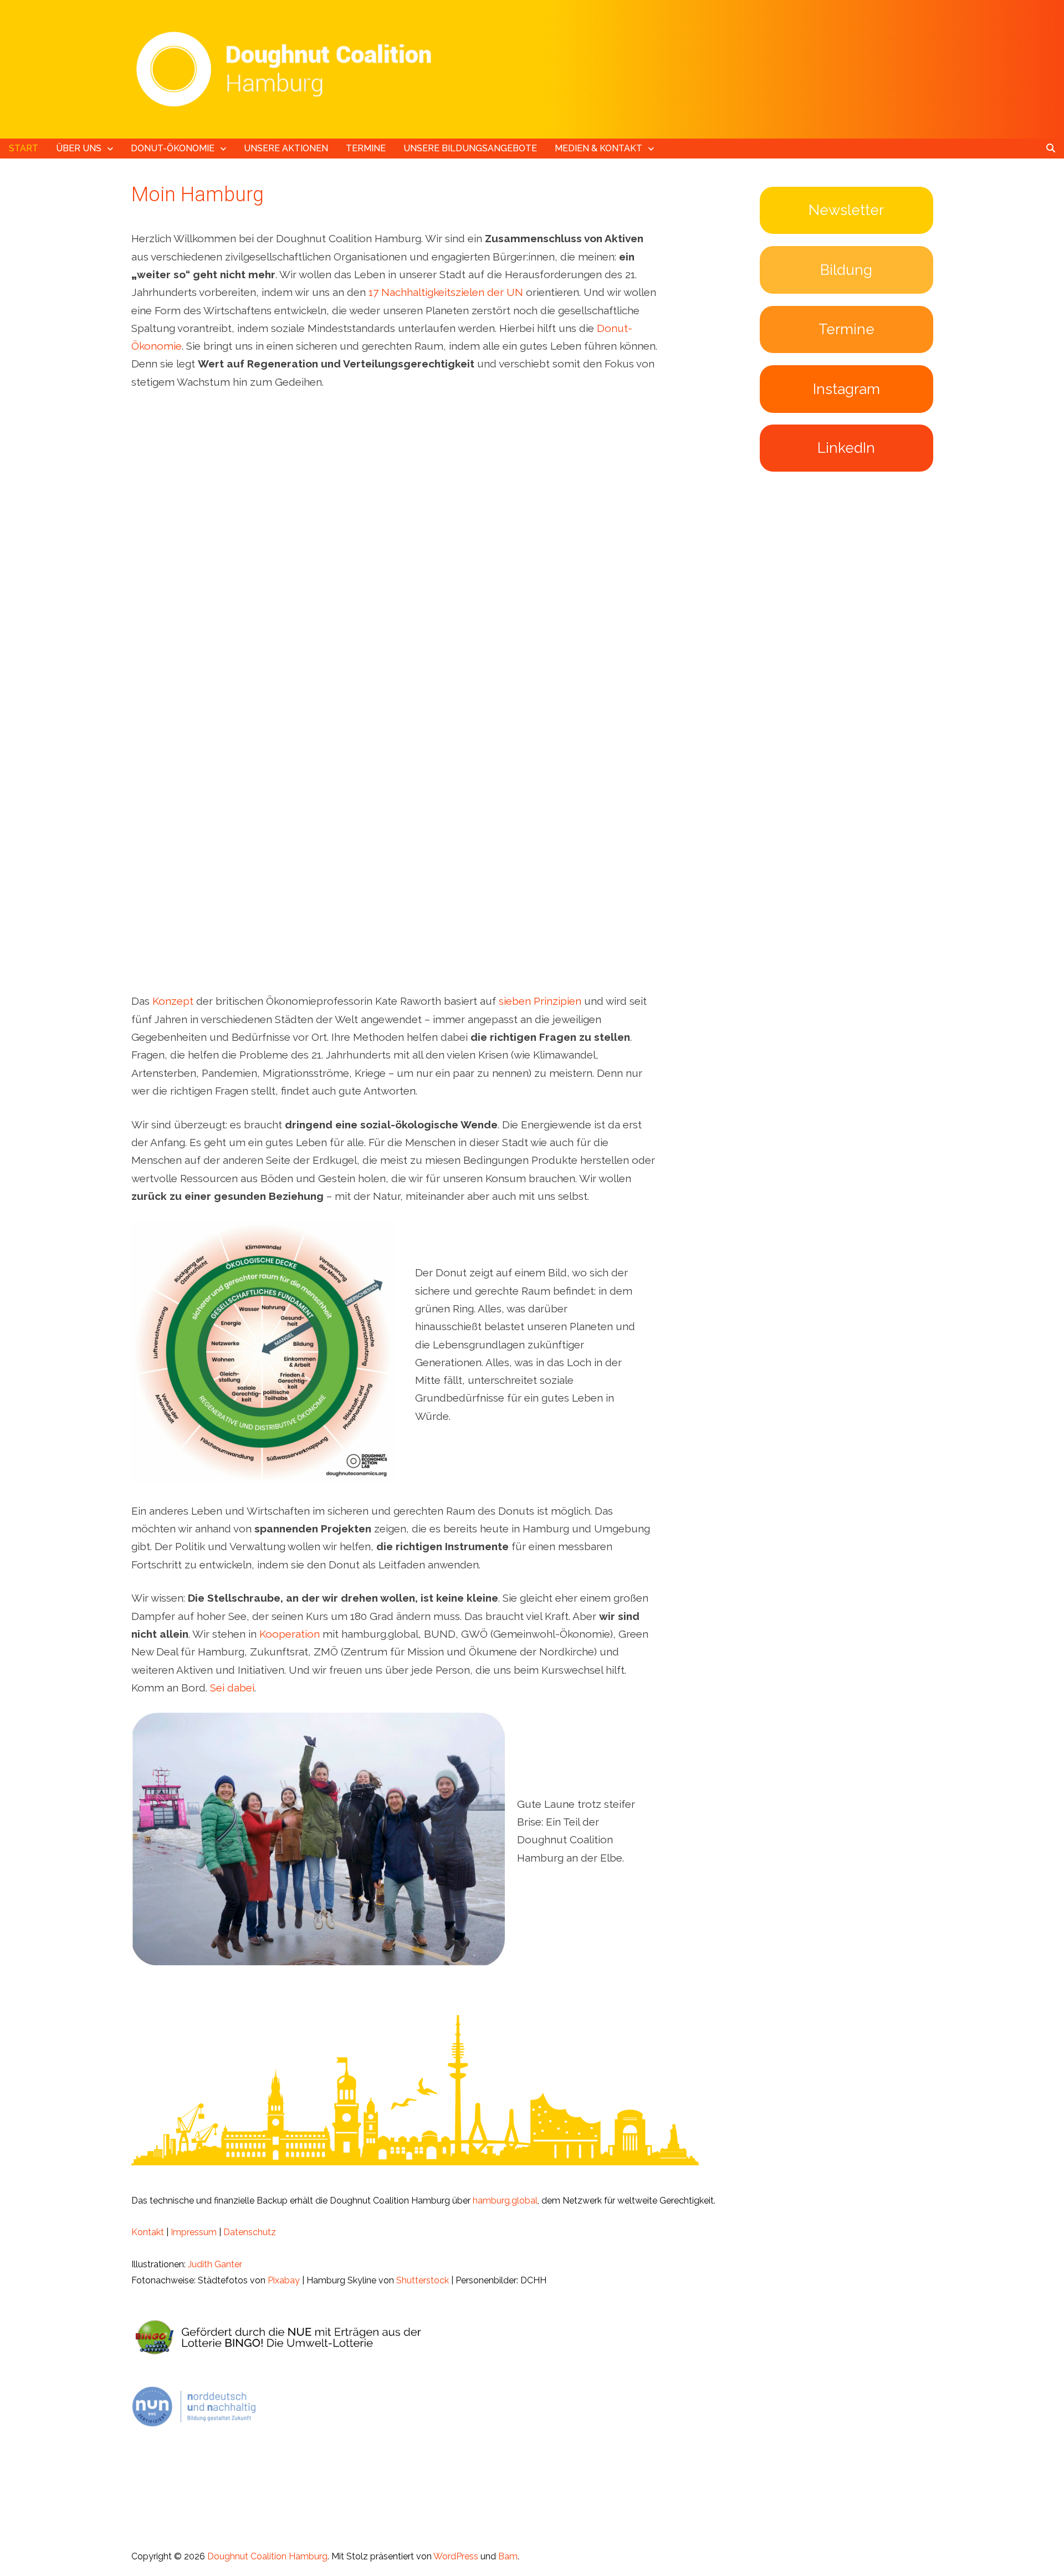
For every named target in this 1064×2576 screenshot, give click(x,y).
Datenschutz (250, 2232)
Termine (366, 148)
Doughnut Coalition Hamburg (267, 2556)
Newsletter (846, 210)
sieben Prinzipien (540, 1001)
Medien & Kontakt (598, 148)
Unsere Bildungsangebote (470, 148)
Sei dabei (232, 1688)
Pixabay (284, 2280)
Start (24, 148)
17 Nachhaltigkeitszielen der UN (446, 292)
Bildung (846, 270)
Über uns (79, 148)
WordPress (456, 2556)
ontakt (151, 2232)
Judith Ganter (215, 2264)
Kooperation (290, 1634)
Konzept (173, 1001)
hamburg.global (505, 2201)
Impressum (194, 2232)
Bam (508, 2556)
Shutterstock (423, 2280)
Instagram (846, 389)
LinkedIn (846, 448)
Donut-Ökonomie (173, 148)
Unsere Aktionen (286, 148)
